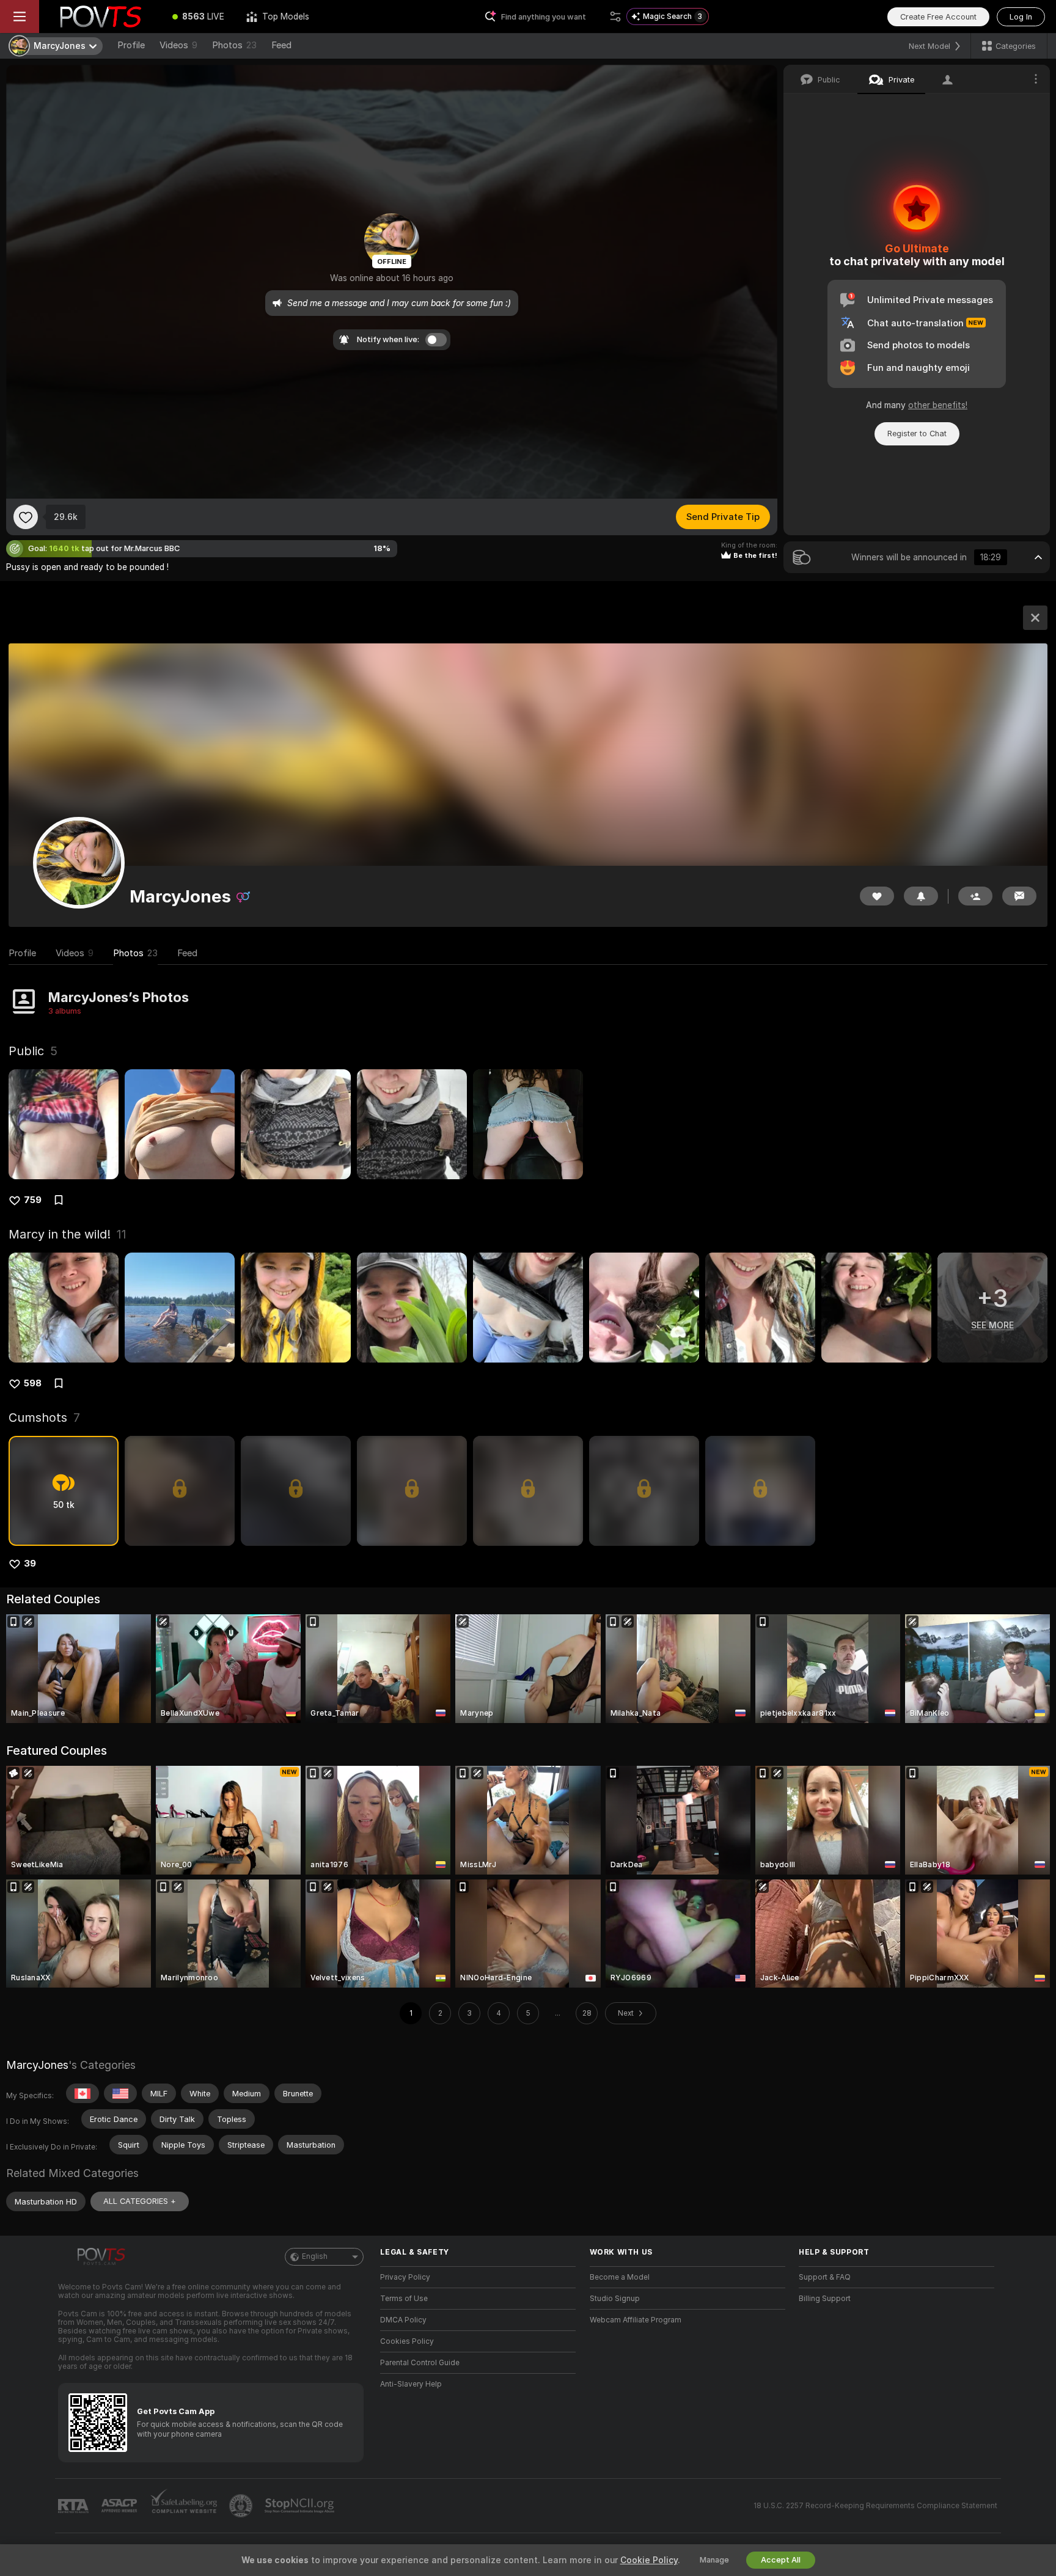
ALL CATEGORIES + (140, 2201)
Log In (1021, 17)
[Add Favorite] (26, 517)
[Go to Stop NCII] (301, 2506)
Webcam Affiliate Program (636, 2320)
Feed (281, 45)
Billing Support (825, 2299)
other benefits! (938, 405)
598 (33, 1383)
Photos (234, 45)
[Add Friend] (975, 896)
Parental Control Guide (420, 2363)
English (315, 2256)
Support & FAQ (825, 2277)
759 (33, 1200)
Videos (178, 45)
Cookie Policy (649, 2560)
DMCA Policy (403, 2320)
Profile (131, 45)
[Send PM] (1019, 896)
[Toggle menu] (20, 16)
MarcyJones (37, 2065)
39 (30, 1564)
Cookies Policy (407, 2341)
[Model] (1035, 618)
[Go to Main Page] (100, 16)
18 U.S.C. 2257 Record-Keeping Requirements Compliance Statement (875, 2506)
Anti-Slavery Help (411, 2384)
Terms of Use (404, 2299)
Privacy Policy (405, 2277)
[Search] (615, 16)
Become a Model (620, 2277)
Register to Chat (917, 434)
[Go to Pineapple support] (242, 2506)
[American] (120, 2093)
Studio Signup (615, 2299)
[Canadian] (82, 2093)
